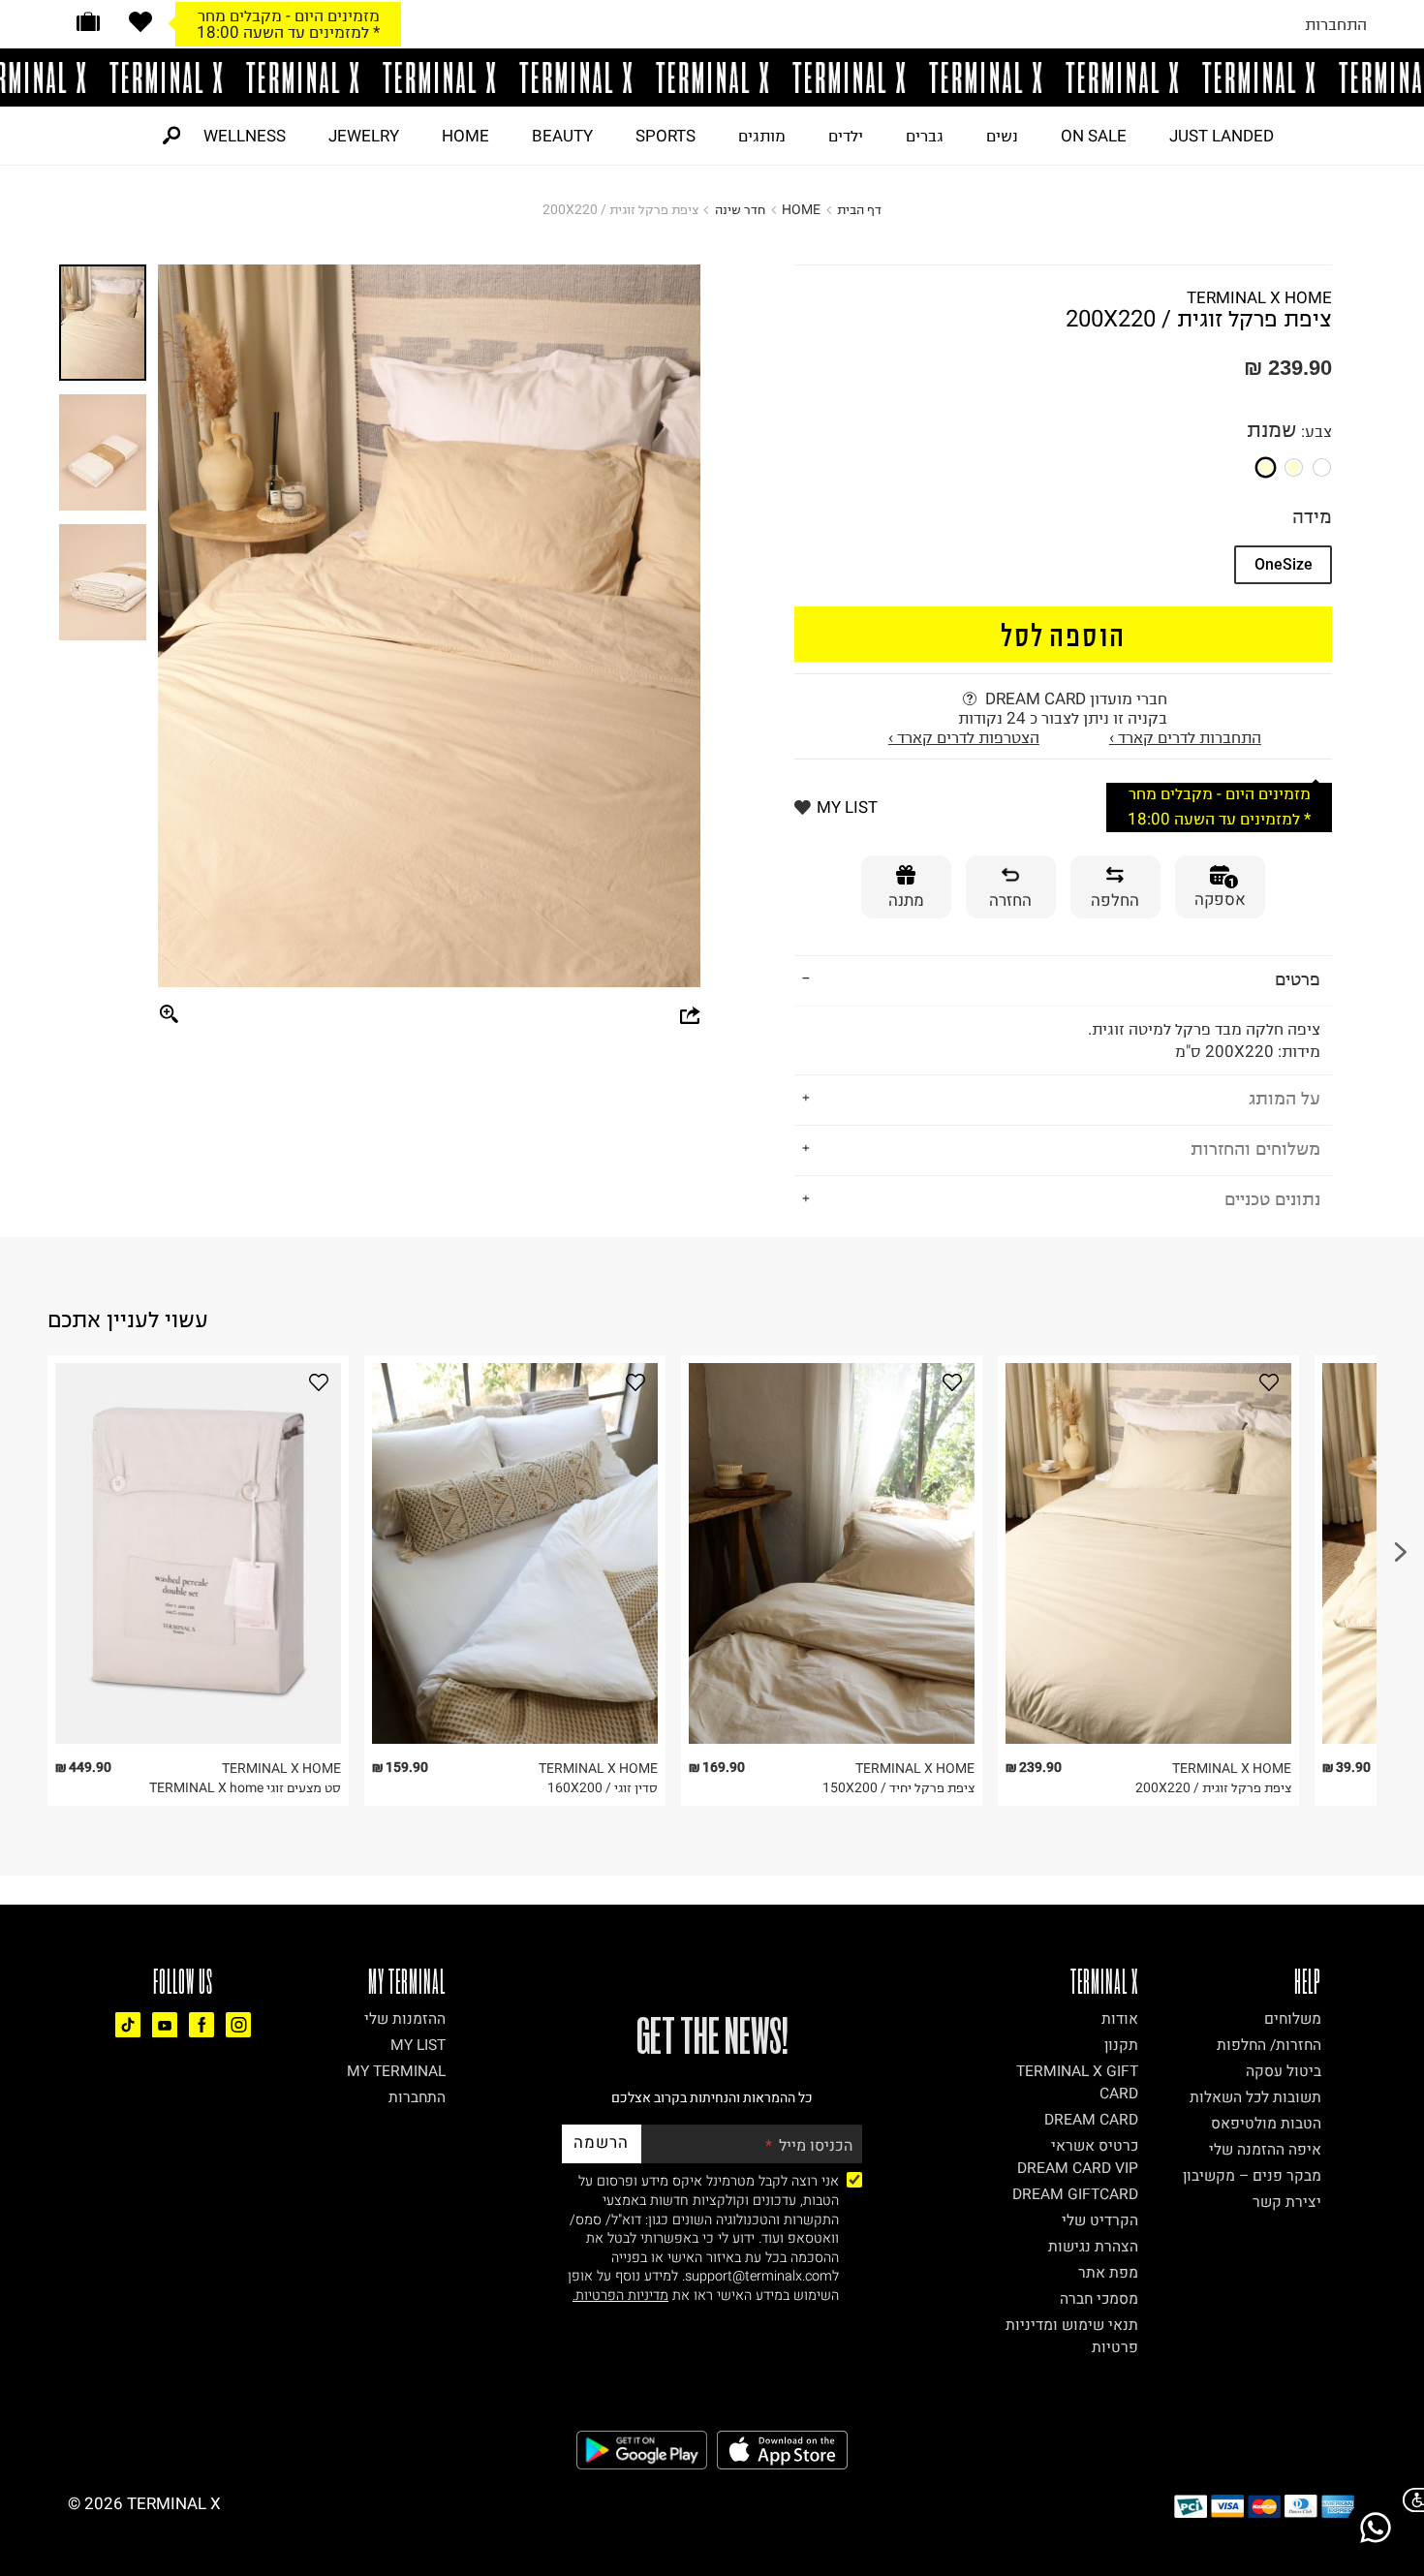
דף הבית (859, 210)
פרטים (1298, 979)
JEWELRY (364, 136)
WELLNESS (245, 136)
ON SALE (1094, 136)
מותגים (762, 136)
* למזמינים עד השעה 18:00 (288, 32)
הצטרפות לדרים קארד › (964, 737)
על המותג (1285, 1098)
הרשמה (601, 2142)
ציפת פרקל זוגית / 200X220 (1213, 1788)
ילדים (846, 136)
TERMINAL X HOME (1259, 297)
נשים (1002, 136)
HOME (465, 136)
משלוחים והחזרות (1255, 1148)
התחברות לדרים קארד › (1185, 737)
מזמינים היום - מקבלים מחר (289, 16)
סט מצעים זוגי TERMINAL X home (245, 1788)
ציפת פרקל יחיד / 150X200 (898, 1788)
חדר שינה (740, 210)
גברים (925, 136)
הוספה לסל (1063, 634)
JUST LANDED (1222, 136)
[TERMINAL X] (712, 78)
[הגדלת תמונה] (170, 1015)
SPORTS (666, 136)
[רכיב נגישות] (1409, 2500)
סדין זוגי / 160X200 (603, 1788)
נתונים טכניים (1272, 1199)
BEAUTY (562, 136)
